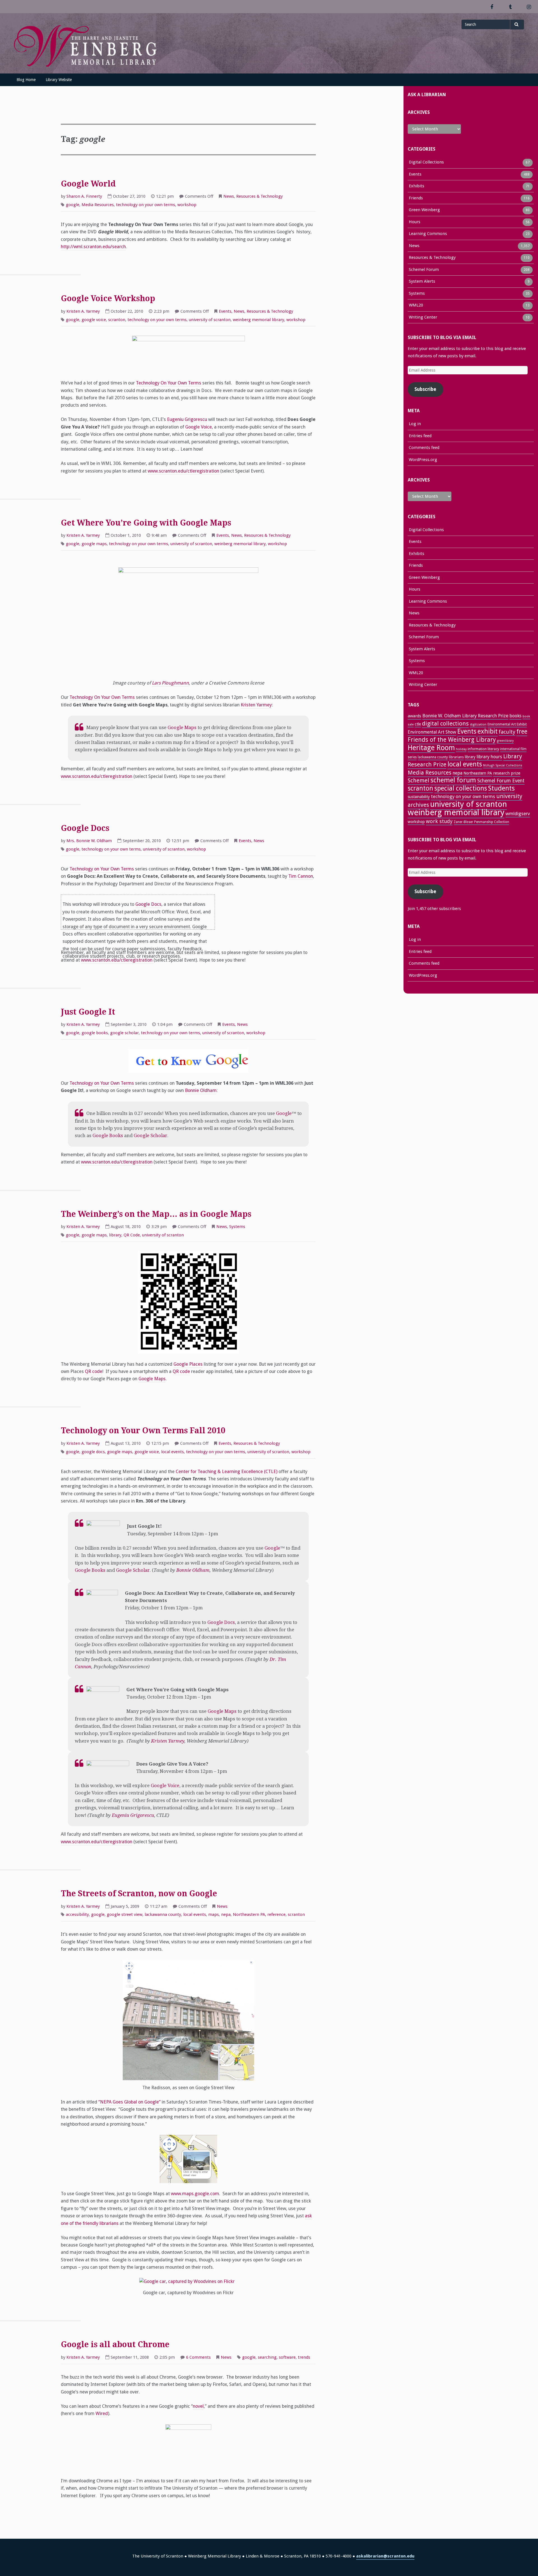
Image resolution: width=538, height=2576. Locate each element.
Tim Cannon (301, 876)
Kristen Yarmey (256, 705)
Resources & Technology (259, 196)
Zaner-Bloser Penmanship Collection (481, 822)
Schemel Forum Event (501, 781)
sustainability (419, 797)
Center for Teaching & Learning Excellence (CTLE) (227, 1472)
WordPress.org (423, 460)
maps (214, 1914)
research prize (507, 773)
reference (276, 1914)
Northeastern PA (249, 1914)
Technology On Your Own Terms (169, 383)
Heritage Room (431, 748)
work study (439, 821)
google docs (93, 1452)
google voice (94, 320)
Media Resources (98, 205)
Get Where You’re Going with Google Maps (146, 523)
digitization (478, 724)
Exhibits (417, 186)
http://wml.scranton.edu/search (93, 247)
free (522, 731)
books (515, 716)
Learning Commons (428, 234)
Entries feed (420, 436)
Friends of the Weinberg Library (452, 740)
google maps (94, 544)
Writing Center (423, 317)
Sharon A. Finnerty (84, 196)
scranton (117, 320)
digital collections (445, 724)
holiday (461, 749)
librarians (456, 757)
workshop (187, 205)
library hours (489, 757)
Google (284, 1113)
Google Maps (182, 728)
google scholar (124, 1033)
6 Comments (198, 2358)
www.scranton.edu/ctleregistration (184, 471)
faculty (507, 732)
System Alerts (422, 281)
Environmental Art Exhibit (507, 724)
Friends (416, 198)
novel (198, 2406)
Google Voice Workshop (108, 299)
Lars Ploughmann (170, 683)
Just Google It (88, 1012)
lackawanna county (163, 1914)
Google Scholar (150, 1136)
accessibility (77, 1914)
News (229, 196)
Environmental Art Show (432, 732)
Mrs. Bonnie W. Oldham (89, 841)
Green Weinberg (424, 210)
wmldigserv (518, 814)
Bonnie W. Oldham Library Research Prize (465, 716)
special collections (461, 788)
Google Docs (85, 828)
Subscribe (425, 389)
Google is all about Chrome (115, 2345)
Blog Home (26, 80)
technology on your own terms (146, 205)
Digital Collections (426, 162)
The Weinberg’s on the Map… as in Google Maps (156, 1214)
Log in (415, 424)
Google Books (108, 1136)
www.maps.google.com (195, 2194)
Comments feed (424, 448)
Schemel (418, 781)
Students (501, 788)
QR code (94, 1371)
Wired (102, 2413)
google (73, 205)
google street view (125, 1914)
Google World (88, 184)
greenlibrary (505, 741)
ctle (418, 724)
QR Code (132, 1235)
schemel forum (453, 780)
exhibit (488, 731)
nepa (226, 1914)
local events (172, 1452)
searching (267, 2357)
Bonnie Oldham (201, 1090)
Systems (237, 1227)
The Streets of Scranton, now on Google (139, 1894)
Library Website (59, 80)
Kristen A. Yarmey (83, 311)
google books (95, 1033)
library (115, 1235)
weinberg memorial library (258, 320)
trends (304, 2357)
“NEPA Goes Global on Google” (129, 2102)
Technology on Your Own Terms (102, 869)
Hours (415, 222)
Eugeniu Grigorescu (187, 419)
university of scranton (210, 320)
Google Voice (199, 427)
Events (225, 311)
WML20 (416, 305)
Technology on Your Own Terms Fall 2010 (143, 1431)
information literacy (483, 749)
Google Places (188, 1364)
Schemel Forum (424, 269)
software (287, 2357)
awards (414, 716)
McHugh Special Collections (503, 765)
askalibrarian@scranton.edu (385, 2556)
